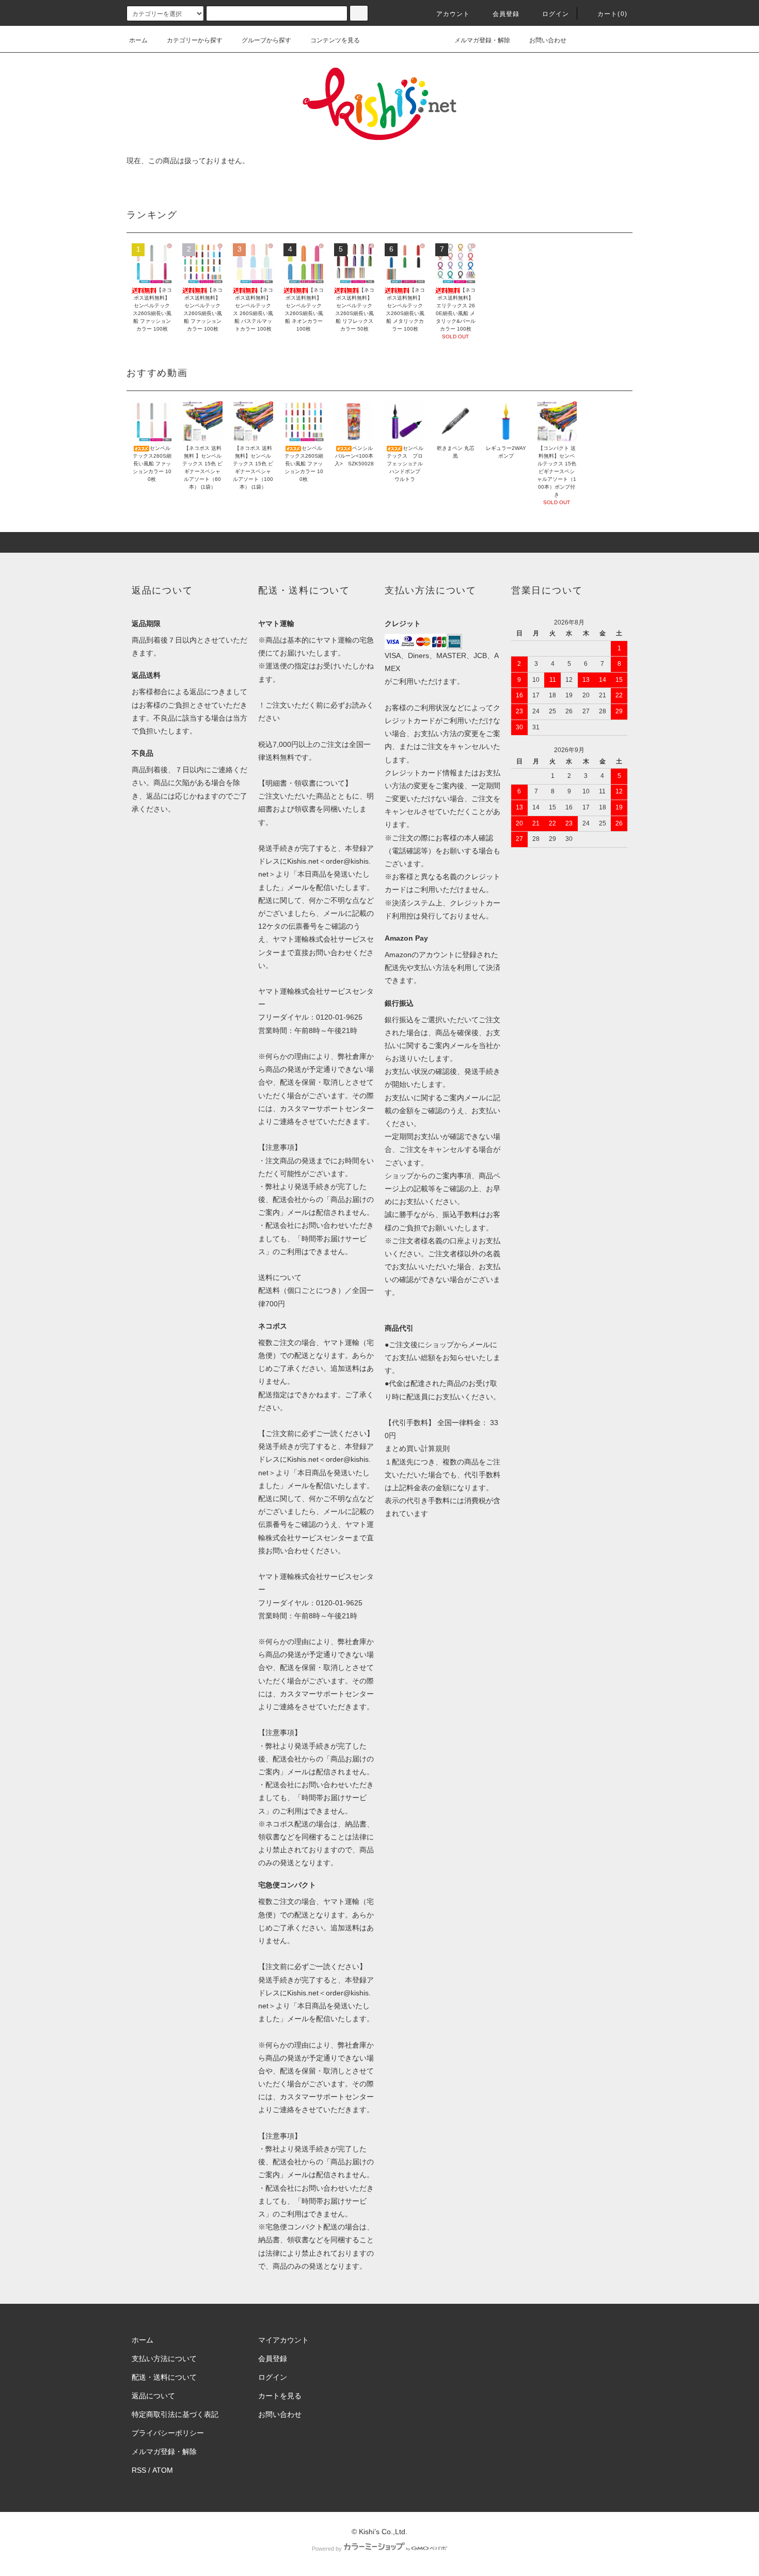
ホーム (138, 40)
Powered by (327, 2549)
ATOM (163, 2470)
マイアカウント (283, 2340)
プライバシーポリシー (168, 2433)
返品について (153, 2396)
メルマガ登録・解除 (482, 40)
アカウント (453, 14)
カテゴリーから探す (195, 40)
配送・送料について (164, 2377)
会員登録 (506, 14)
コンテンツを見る (335, 40)
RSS (139, 2470)
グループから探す (266, 40)
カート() (612, 14)
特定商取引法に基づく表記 (175, 2414)
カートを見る (280, 2396)
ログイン (556, 14)
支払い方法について (164, 2359)
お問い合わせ (548, 40)
